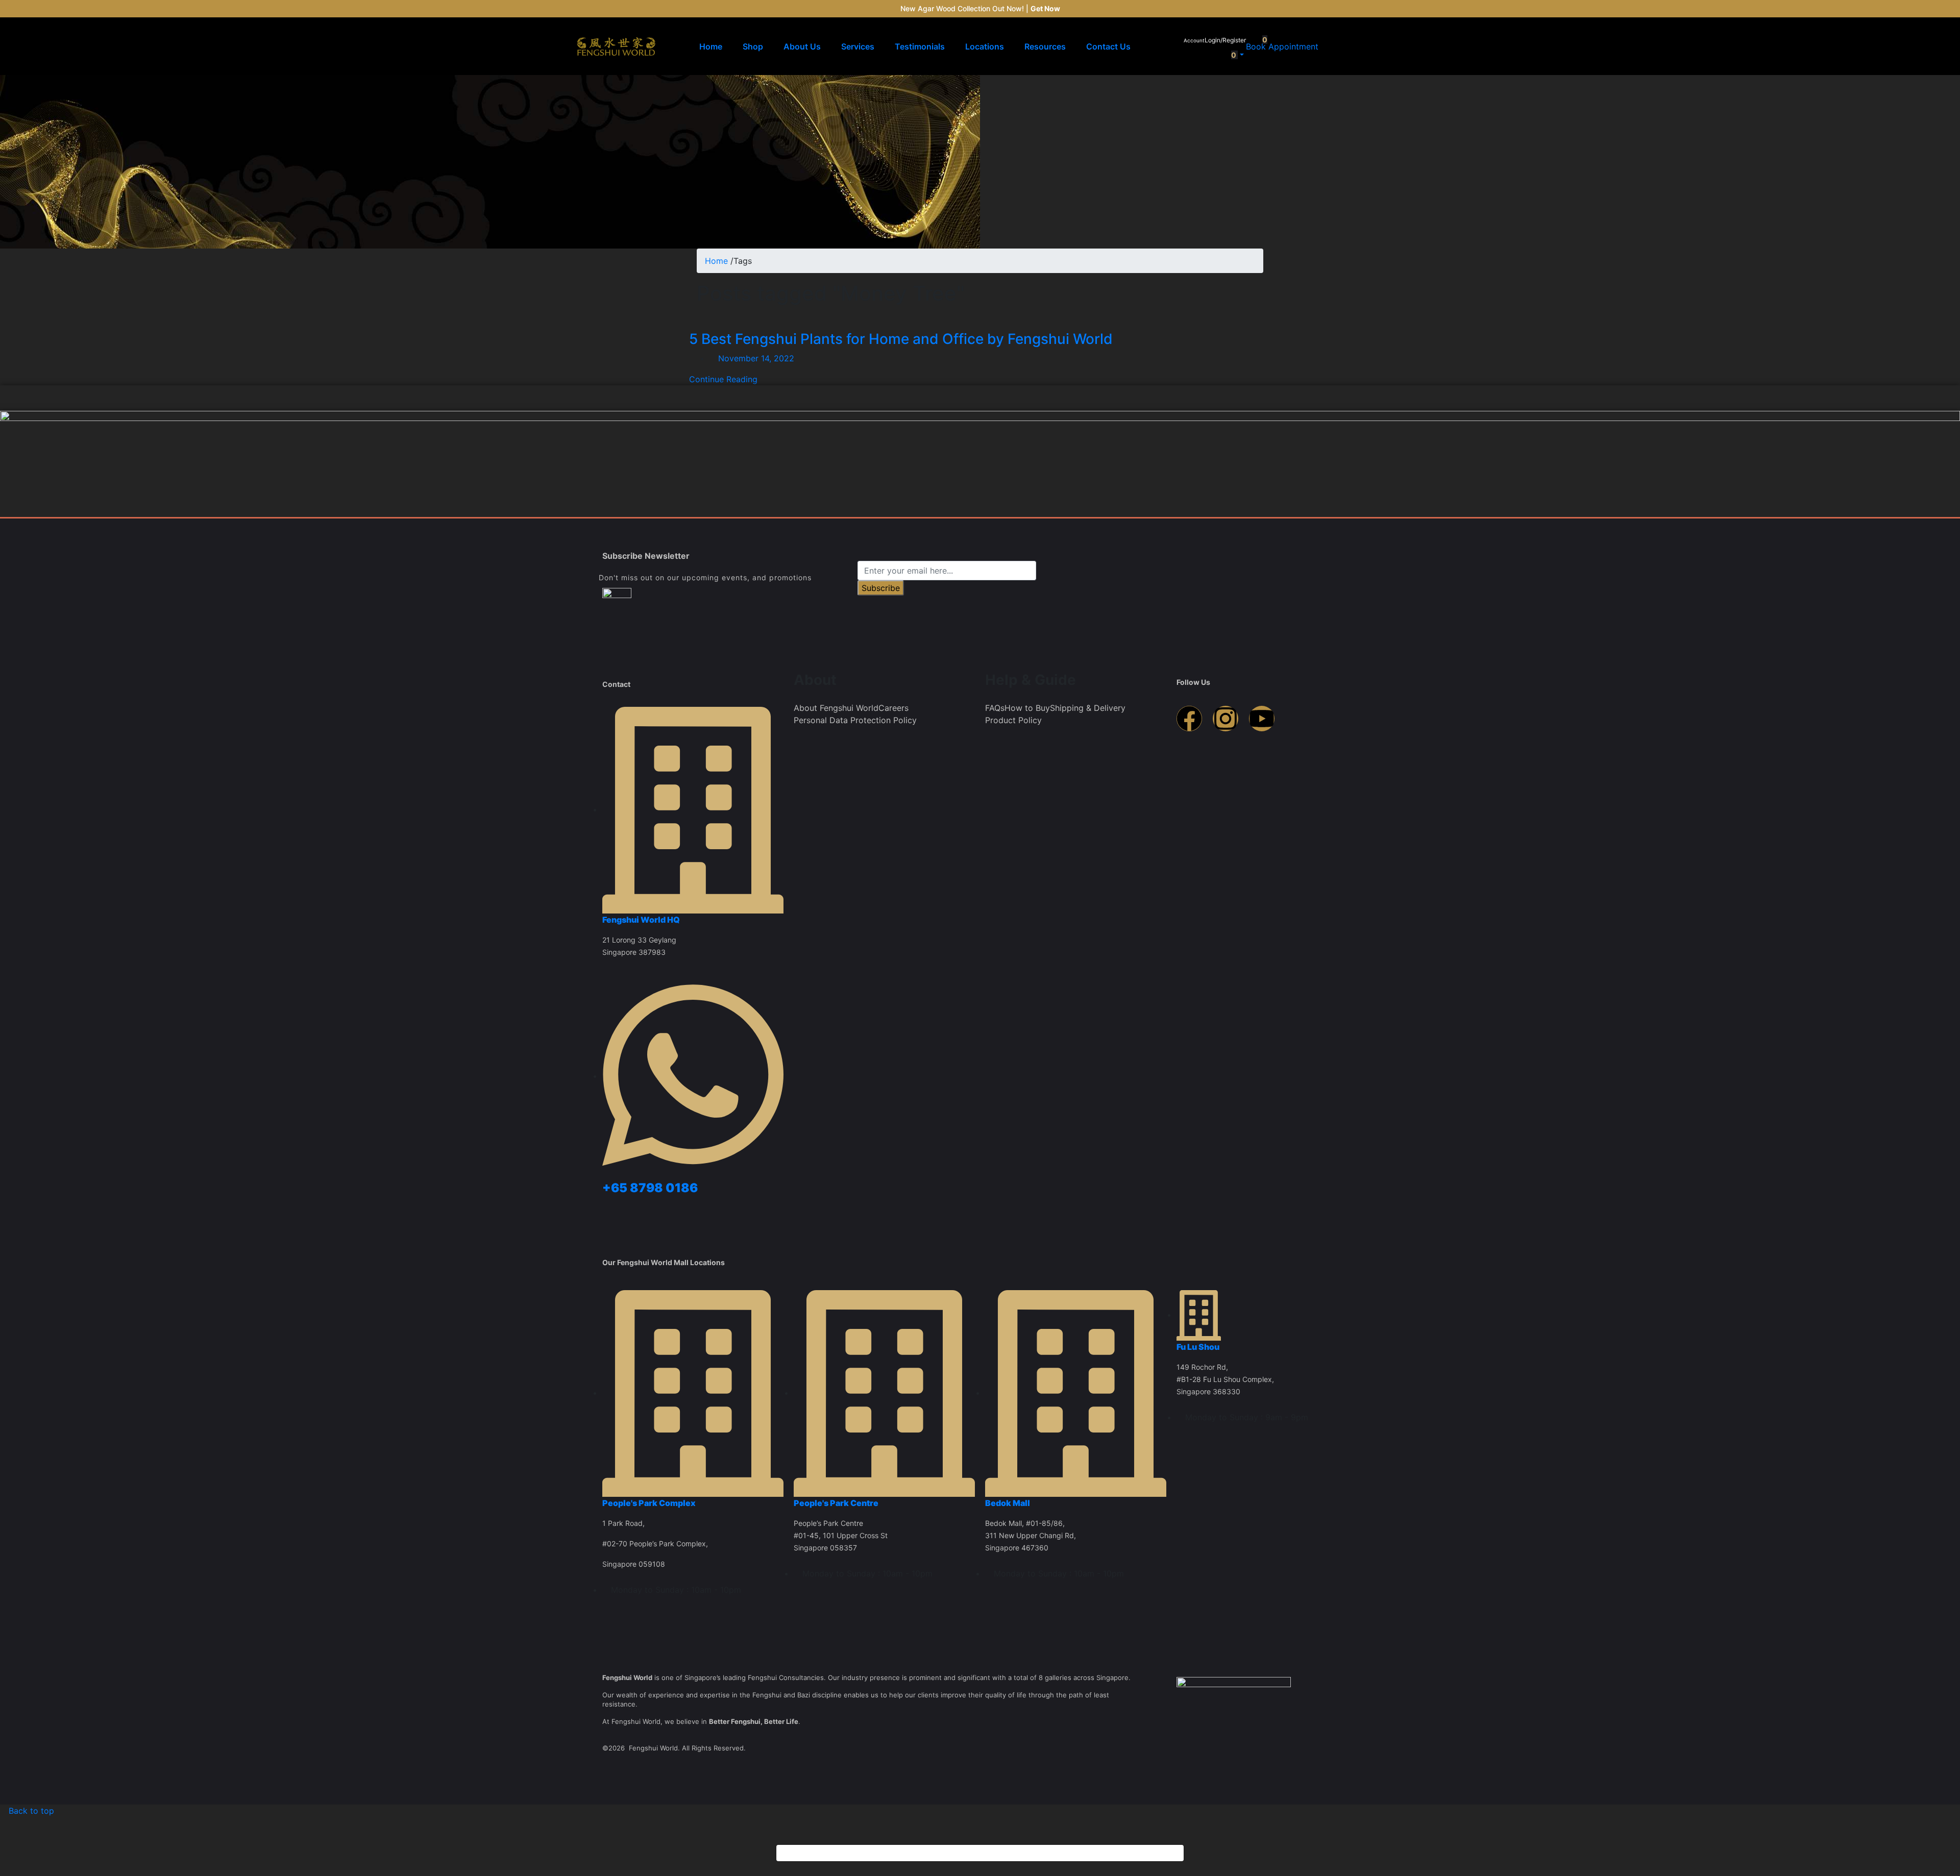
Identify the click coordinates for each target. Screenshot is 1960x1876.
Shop (753, 46)
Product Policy (1013, 720)
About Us (802, 46)
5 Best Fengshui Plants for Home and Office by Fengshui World (901, 339)
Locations (985, 46)
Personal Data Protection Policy (855, 720)
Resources (1045, 46)
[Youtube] (1262, 719)
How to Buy (1027, 708)
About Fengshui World (836, 708)
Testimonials (920, 46)
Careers (893, 708)
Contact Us (1108, 46)
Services (858, 46)
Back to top (30, 1811)
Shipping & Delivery (1088, 708)
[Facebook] (1189, 719)
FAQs (995, 708)
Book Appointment (1282, 46)
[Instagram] (1226, 719)
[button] (1232, 55)
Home (711, 46)
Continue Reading (723, 379)
